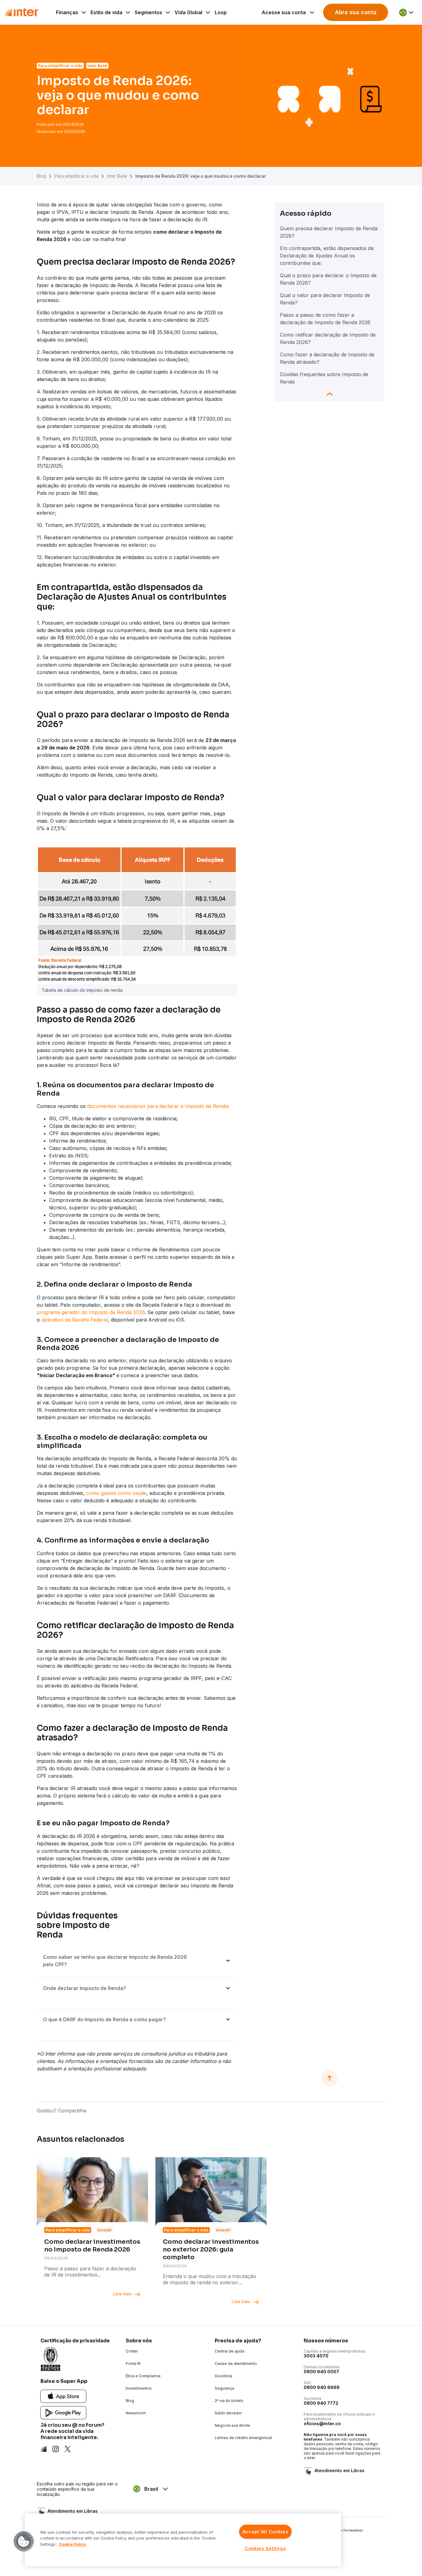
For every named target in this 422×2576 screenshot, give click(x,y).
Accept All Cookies (265, 2532)
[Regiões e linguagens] (407, 12)
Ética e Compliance (143, 2376)
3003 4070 (316, 2356)
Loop (221, 12)
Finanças (67, 12)
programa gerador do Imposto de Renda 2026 (91, 1312)
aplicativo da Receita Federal (75, 1320)
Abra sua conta (356, 12)
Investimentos (139, 2388)
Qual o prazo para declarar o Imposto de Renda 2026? (328, 279)
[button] (24, 2541)
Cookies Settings (265, 2548)
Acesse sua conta (284, 12)
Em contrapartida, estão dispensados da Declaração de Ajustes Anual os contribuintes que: (327, 256)
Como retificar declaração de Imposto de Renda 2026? (328, 338)
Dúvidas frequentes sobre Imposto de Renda (324, 378)
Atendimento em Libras (340, 2470)
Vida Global (188, 12)
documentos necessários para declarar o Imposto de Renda (157, 1106)
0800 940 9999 (322, 2387)
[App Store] (63, 2396)
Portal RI (133, 2364)
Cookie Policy (72, 2544)
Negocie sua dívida (232, 2425)
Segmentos (148, 12)
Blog (41, 176)
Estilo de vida (106, 12)
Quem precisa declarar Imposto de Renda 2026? (329, 232)
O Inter (132, 2351)
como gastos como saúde (116, 1493)
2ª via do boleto (229, 2401)
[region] (183, 2540)
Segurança (224, 2388)
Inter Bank (117, 176)
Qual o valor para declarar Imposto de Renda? (325, 299)
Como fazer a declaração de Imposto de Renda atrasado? (327, 358)
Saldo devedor (228, 2413)
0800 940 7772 (321, 2403)
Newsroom (136, 2413)
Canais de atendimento (236, 2364)
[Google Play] (63, 2412)
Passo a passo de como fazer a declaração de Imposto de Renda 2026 (325, 319)
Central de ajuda (230, 2351)
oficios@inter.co (322, 2423)
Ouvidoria (224, 2376)
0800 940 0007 (321, 2372)
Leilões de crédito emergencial (243, 2438)
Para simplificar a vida (76, 176)
